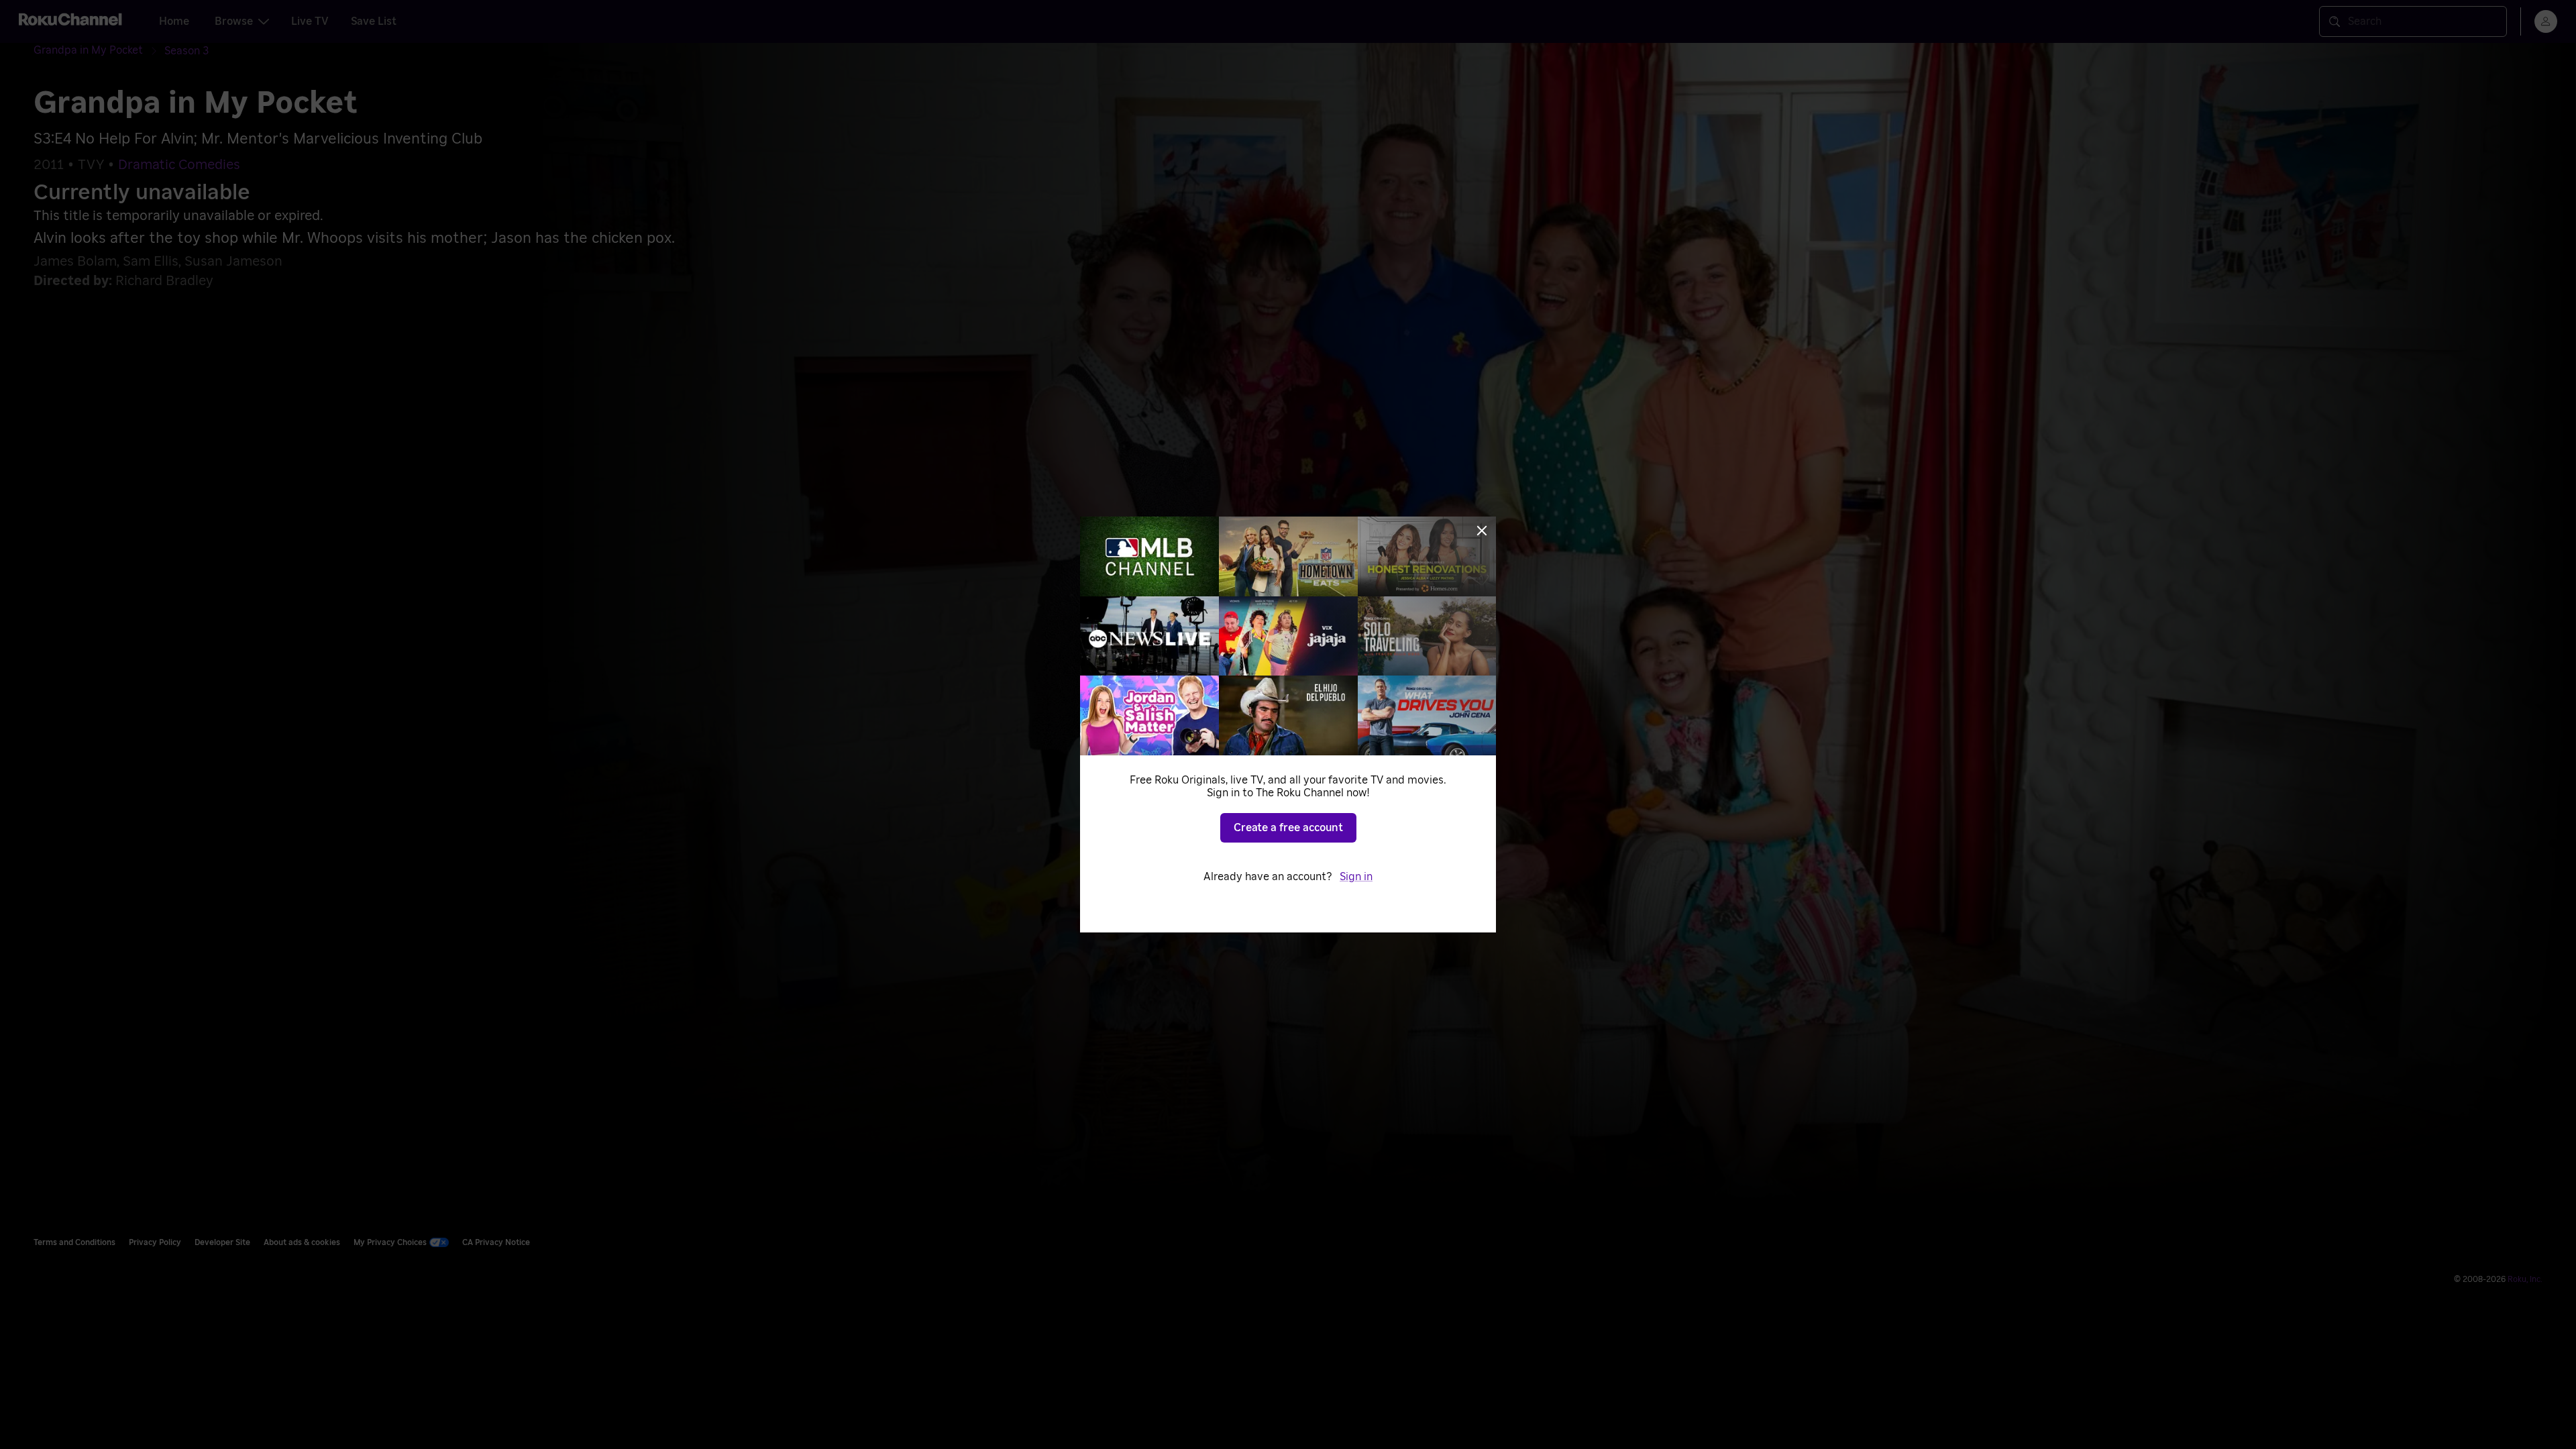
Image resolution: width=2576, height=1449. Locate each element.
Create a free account (1288, 828)
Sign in (1356, 877)
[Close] (1482, 531)
